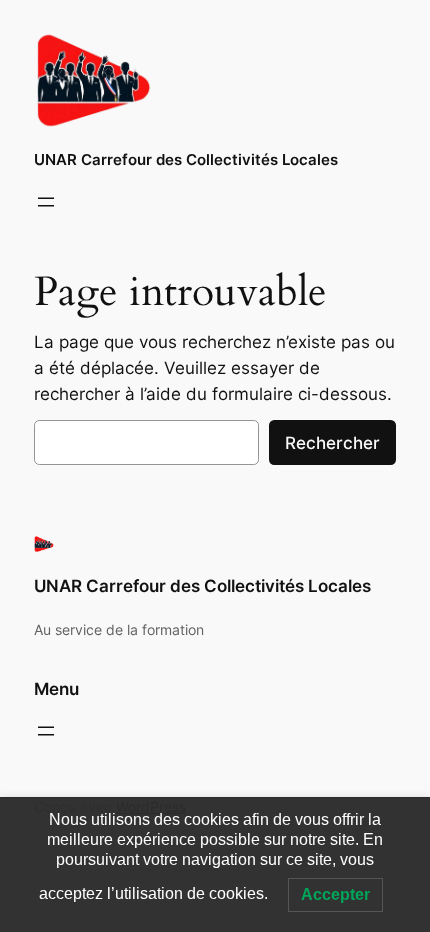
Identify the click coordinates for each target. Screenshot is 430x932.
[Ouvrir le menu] (46, 202)
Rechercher (332, 443)
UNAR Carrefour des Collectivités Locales (186, 160)
